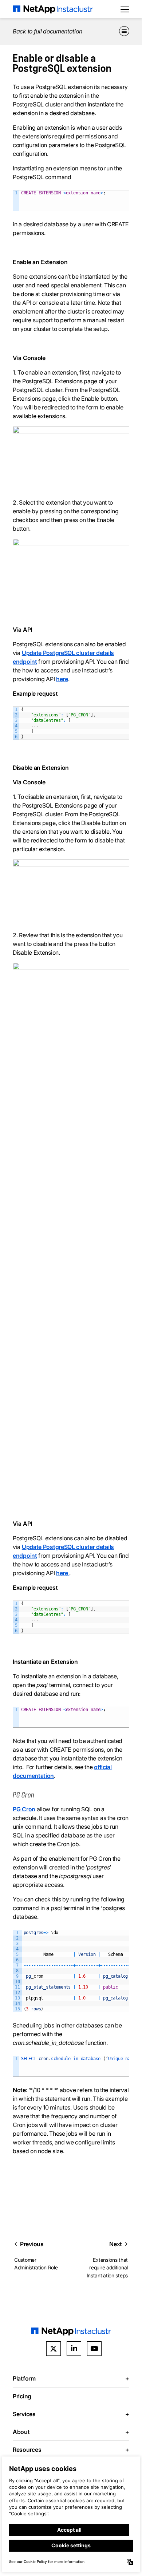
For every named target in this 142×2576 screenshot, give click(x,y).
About (71, 2432)
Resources (71, 2450)
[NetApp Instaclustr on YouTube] (94, 2349)
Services (71, 2414)
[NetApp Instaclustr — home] (53, 9)
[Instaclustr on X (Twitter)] (54, 2349)
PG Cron (24, 1809)
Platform (71, 2378)
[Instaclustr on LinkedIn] (74, 2349)
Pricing (22, 2396)
